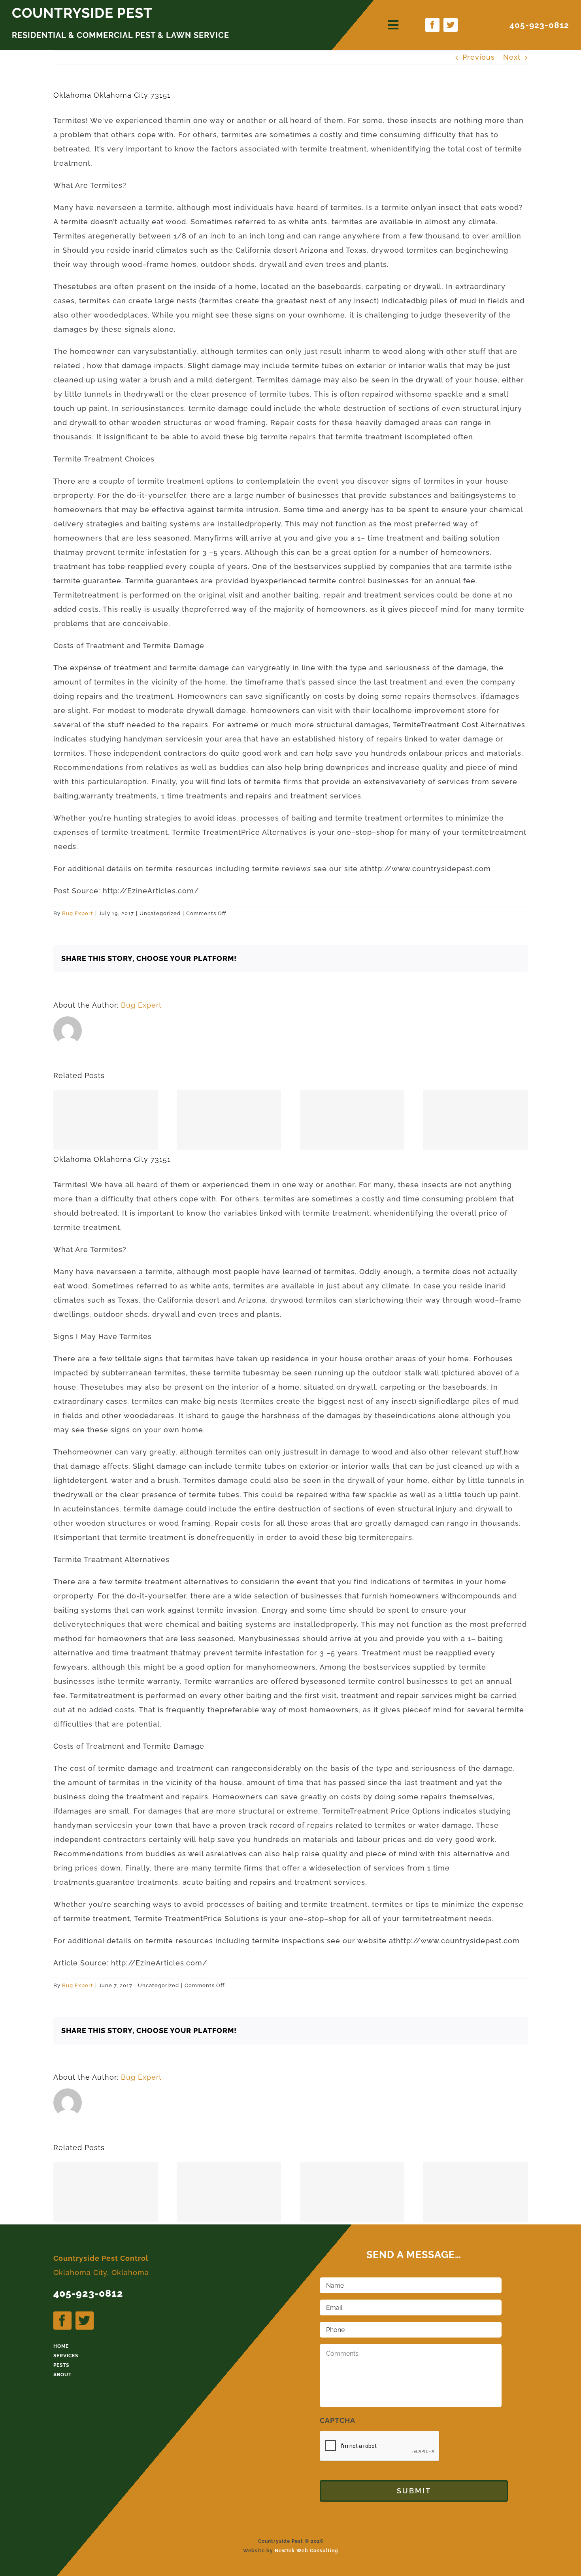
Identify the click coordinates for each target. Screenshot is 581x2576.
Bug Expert (78, 913)
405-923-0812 (539, 25)
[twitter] (451, 25)
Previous (479, 57)
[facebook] (432, 25)
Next (512, 57)
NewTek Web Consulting (307, 2551)
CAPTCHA (338, 2420)
